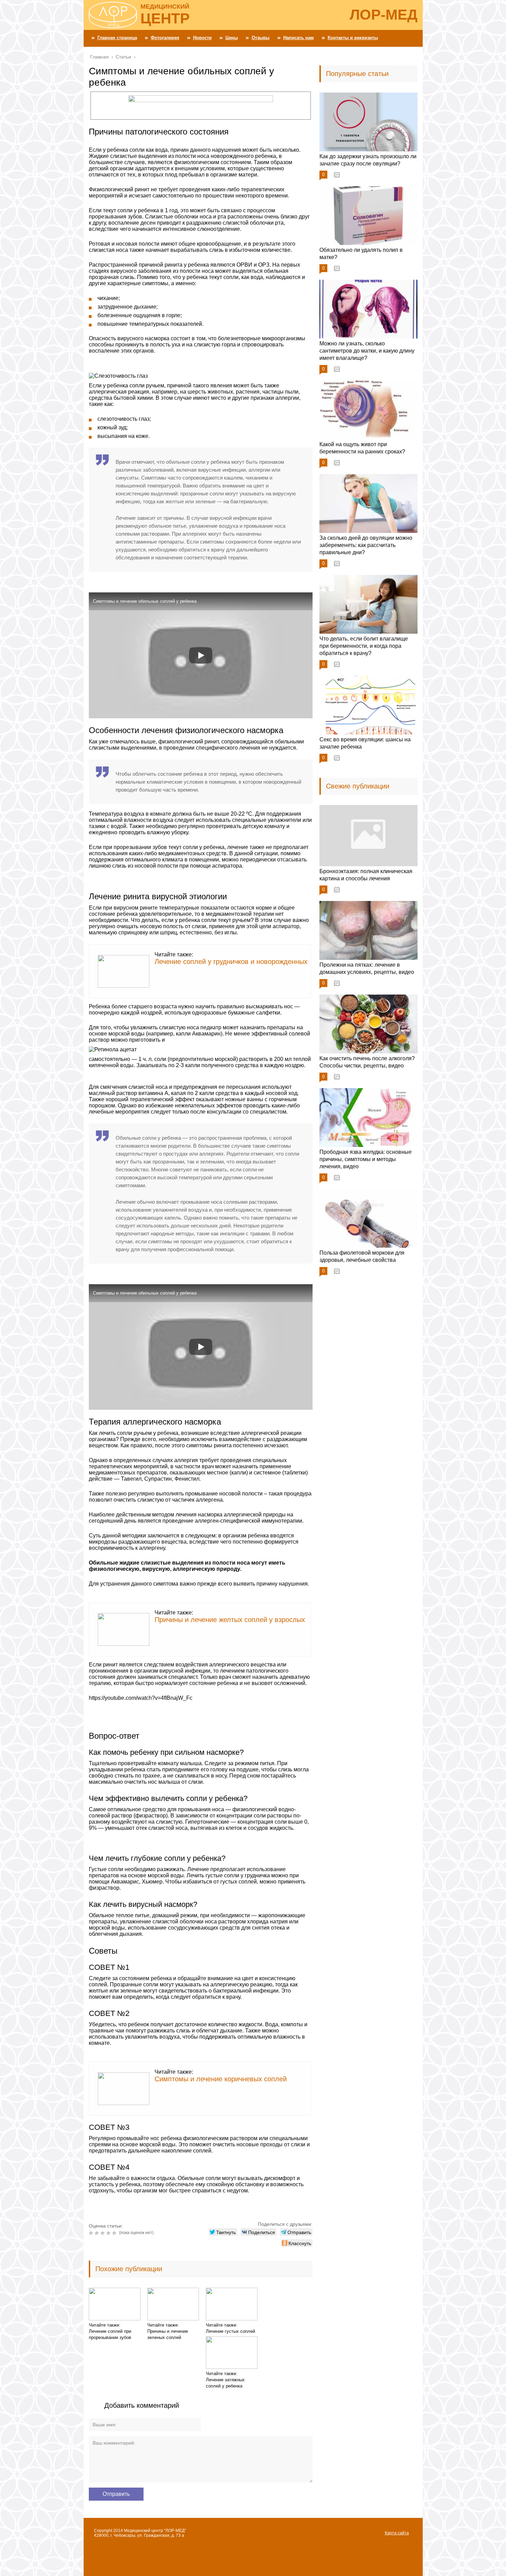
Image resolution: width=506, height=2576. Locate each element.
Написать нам (299, 38)
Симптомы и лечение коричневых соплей (221, 2079)
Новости (202, 38)
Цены (232, 38)
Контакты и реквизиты (353, 38)
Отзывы (261, 38)
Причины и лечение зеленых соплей (168, 2334)
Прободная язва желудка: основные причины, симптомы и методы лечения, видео (366, 1159)
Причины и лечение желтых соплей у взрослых (230, 1620)
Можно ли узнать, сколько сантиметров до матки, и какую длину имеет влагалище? (367, 351)
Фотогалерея (165, 38)
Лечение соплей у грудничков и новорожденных (231, 962)
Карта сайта (397, 2533)
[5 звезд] (115, 2233)
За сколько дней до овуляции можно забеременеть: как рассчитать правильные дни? (366, 545)
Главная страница (117, 38)
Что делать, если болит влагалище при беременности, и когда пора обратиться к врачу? (364, 646)
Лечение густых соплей (230, 2331)
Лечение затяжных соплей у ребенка (225, 2383)
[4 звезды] (109, 2233)
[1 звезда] (92, 2233)
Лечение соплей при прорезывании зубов (110, 2334)
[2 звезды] (98, 2233)
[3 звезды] (103, 2233)
